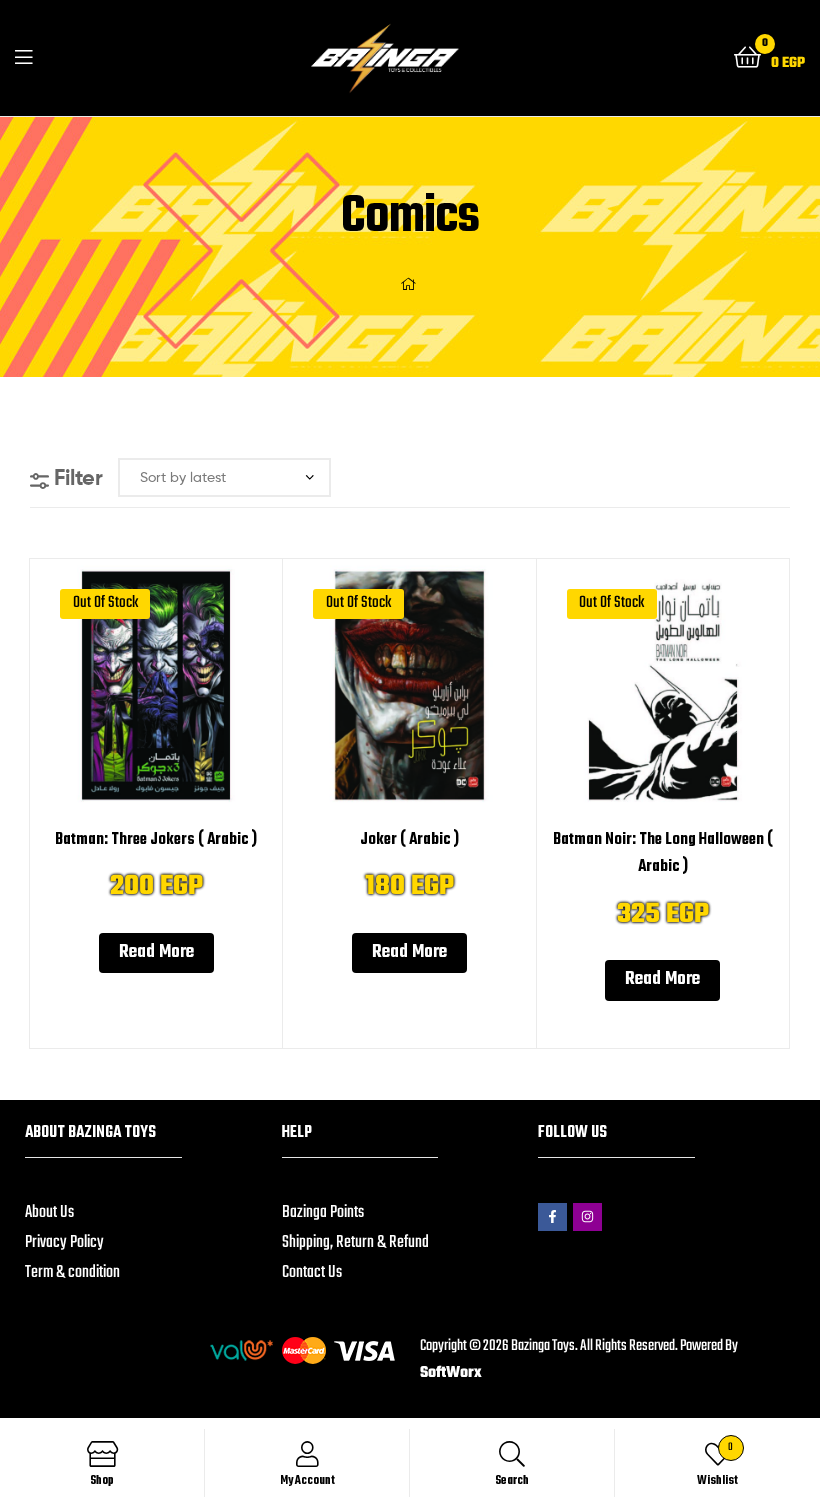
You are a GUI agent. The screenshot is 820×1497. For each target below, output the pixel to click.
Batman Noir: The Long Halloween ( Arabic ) (663, 854)
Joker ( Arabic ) (409, 840)
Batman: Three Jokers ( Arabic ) (156, 840)
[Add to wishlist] (131, 698)
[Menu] (23, 58)
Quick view (180, 697)
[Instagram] (587, 1217)
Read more (156, 952)
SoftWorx (451, 1373)
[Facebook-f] (552, 1217)
